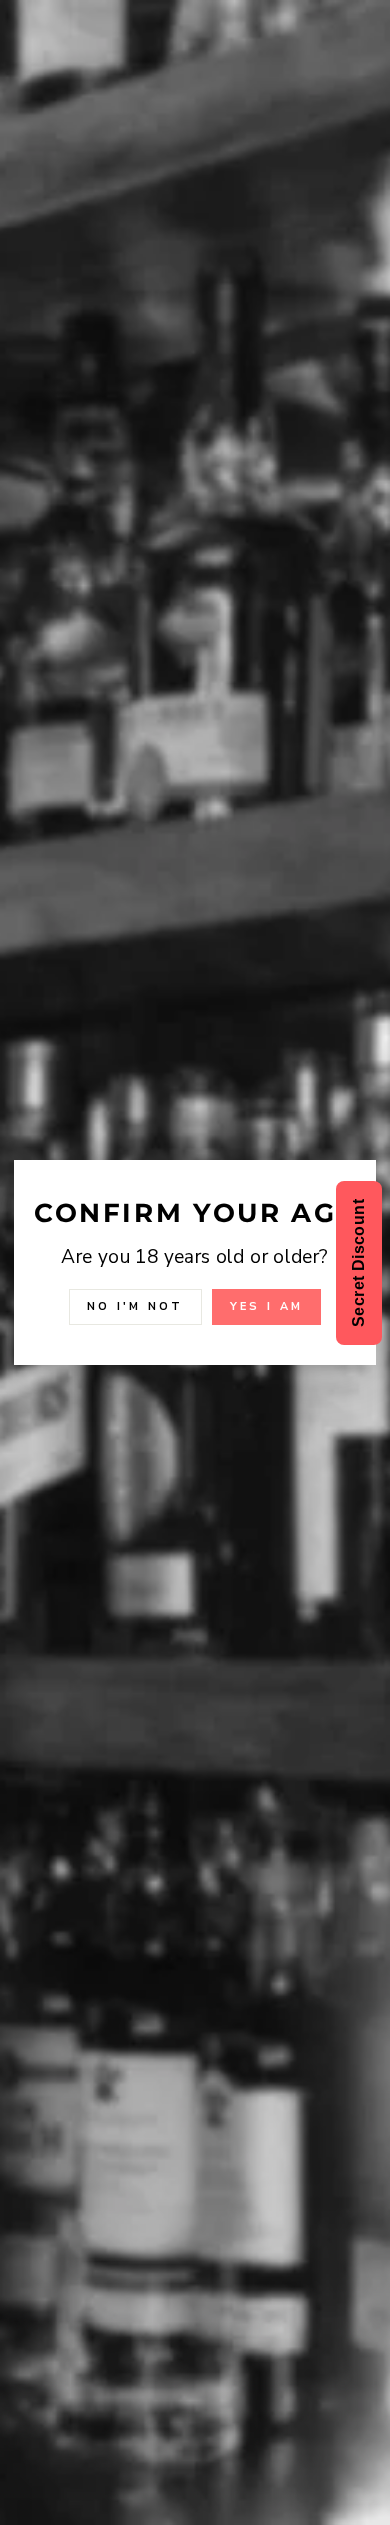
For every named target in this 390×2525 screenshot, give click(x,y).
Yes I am (266, 1306)
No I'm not (135, 1306)
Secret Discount (358, 1263)
